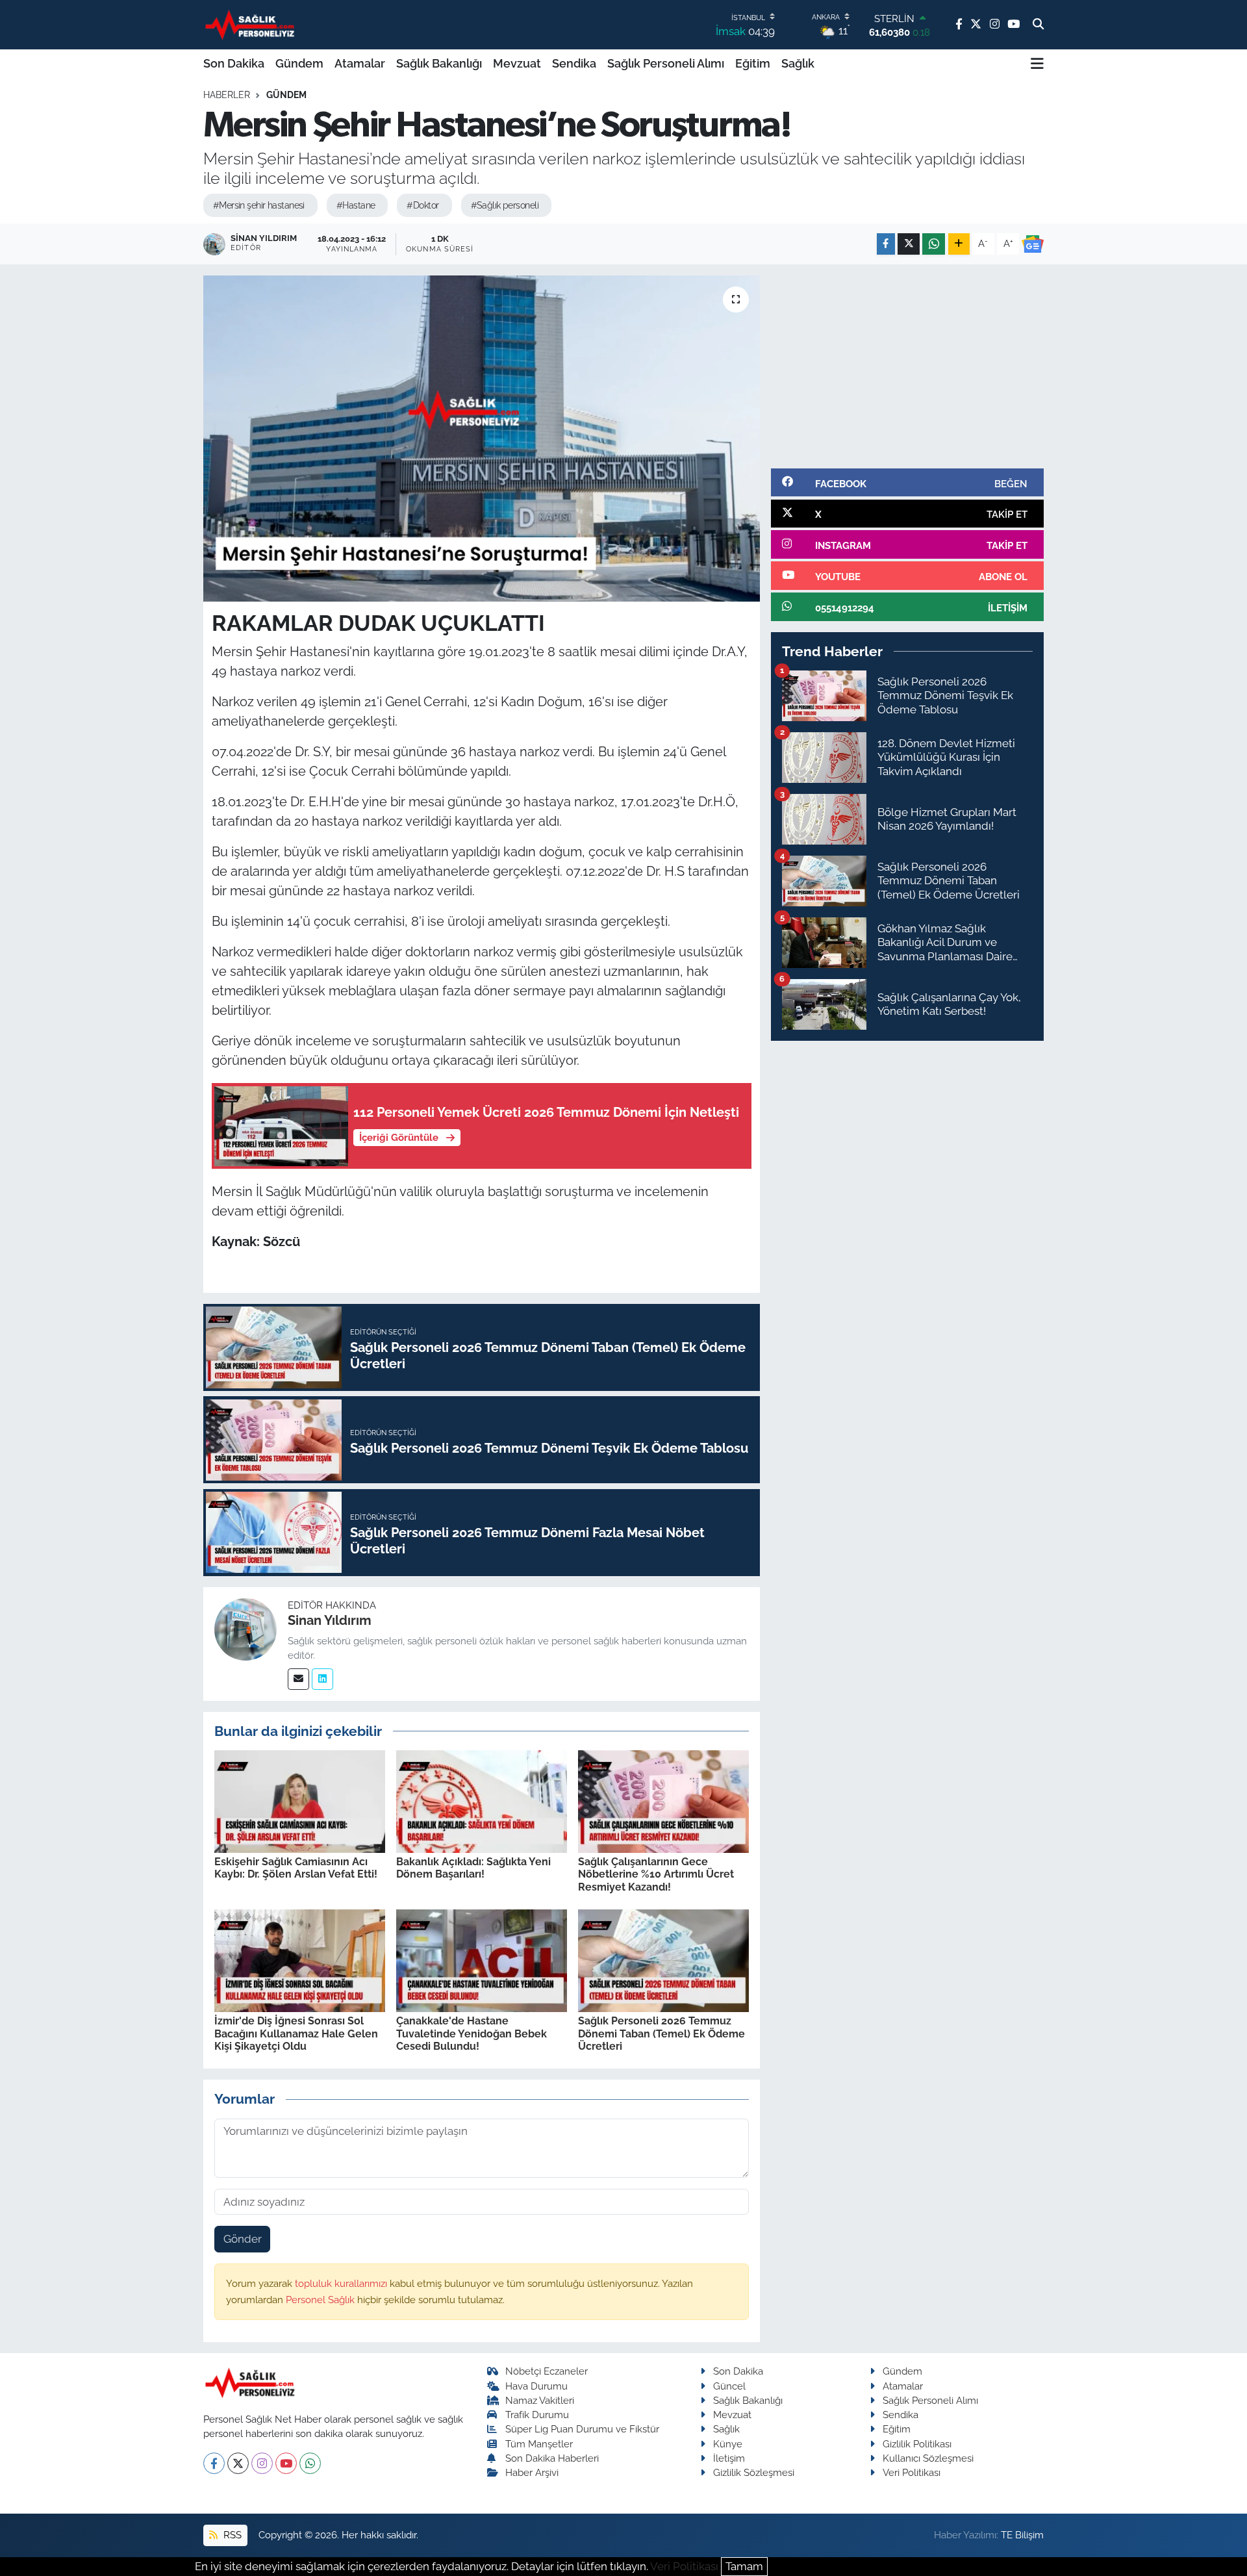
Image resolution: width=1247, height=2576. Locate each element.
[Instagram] (262, 2463)
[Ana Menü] (1037, 64)
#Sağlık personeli (505, 205)
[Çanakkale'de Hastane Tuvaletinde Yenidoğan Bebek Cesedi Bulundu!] (482, 1960)
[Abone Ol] (1033, 244)
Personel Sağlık (321, 2300)
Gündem (299, 63)
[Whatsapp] (310, 2463)
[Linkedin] (322, 1679)
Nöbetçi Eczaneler (547, 2371)
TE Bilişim (1022, 2535)
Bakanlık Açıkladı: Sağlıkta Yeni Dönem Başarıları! (473, 1868)
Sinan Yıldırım (330, 1620)
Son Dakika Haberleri (552, 2458)
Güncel (729, 2386)
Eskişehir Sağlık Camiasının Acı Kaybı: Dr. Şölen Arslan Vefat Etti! (296, 1868)
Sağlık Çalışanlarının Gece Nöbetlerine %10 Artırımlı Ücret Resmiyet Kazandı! (656, 1874)
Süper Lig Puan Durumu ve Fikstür (582, 2429)
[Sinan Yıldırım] (246, 1628)
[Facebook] (214, 2463)
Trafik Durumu (537, 2415)
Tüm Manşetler (539, 2444)
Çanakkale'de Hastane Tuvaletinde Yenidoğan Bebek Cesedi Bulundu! (472, 2033)
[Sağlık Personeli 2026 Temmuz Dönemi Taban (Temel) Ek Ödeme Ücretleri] (663, 1960)
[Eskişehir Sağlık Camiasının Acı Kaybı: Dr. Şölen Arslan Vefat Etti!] (300, 1800)
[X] (238, 2463)
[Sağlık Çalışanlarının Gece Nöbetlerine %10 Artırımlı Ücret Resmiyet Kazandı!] (663, 1800)
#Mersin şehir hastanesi (259, 205)
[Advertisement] (907, 366)
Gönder (243, 2239)
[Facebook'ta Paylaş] (886, 244)
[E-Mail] (298, 1679)
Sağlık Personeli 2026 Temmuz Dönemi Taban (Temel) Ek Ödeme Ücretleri (661, 2033)
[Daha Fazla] (959, 244)
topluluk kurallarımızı (342, 2283)
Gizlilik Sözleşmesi (754, 2472)
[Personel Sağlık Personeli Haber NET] (252, 24)
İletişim (729, 2458)
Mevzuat (517, 63)
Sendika (574, 63)
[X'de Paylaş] (909, 244)
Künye (728, 2444)
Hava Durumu (536, 2386)
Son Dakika (234, 63)
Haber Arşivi (532, 2472)
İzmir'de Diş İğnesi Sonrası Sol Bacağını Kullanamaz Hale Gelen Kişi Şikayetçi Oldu (296, 2033)
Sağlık (798, 63)
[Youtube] (286, 2463)
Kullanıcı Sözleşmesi (928, 2458)
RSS (231, 2535)
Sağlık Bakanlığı (439, 63)
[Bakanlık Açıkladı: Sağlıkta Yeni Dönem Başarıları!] (482, 1800)
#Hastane (356, 205)
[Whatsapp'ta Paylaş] (934, 244)
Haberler (227, 95)
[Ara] (1038, 25)
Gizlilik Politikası (917, 2444)
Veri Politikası (912, 2472)
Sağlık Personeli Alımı (666, 63)
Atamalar (360, 63)
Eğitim (753, 63)
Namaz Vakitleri (540, 2400)
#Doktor (422, 205)
